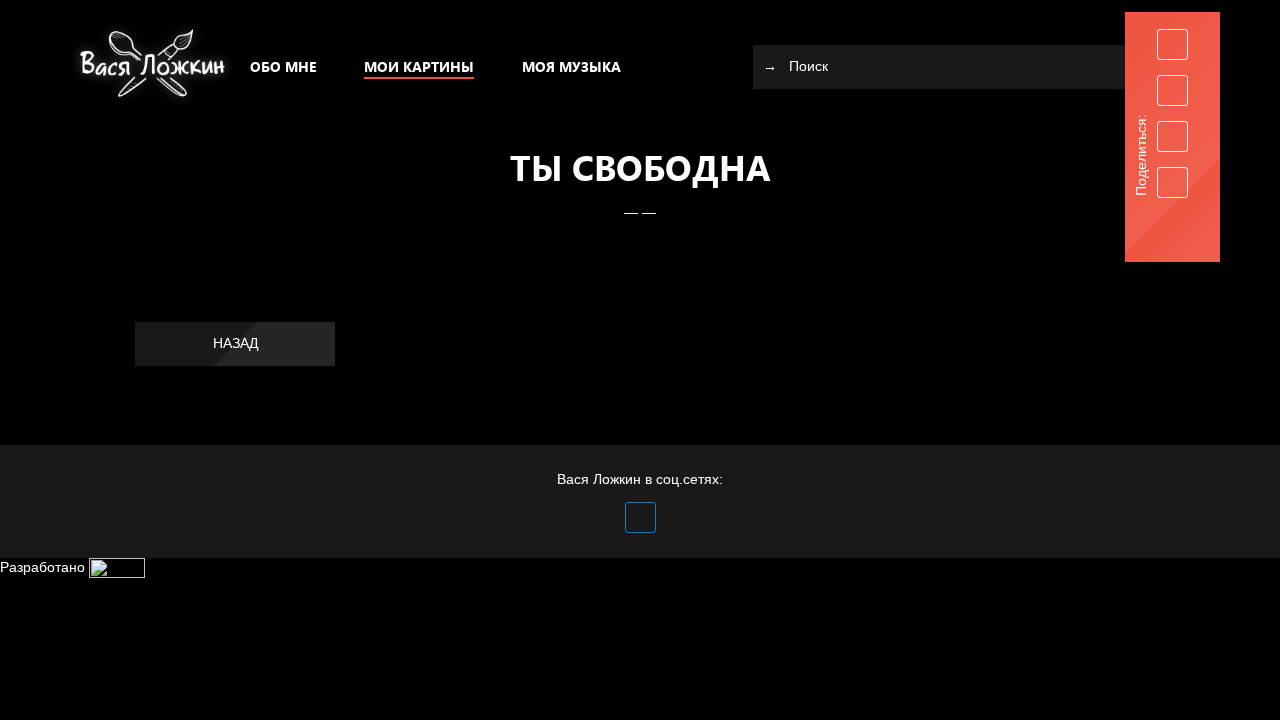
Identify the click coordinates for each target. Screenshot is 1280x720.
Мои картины (419, 66)
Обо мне (283, 66)
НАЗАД (235, 343)
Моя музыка (571, 66)
